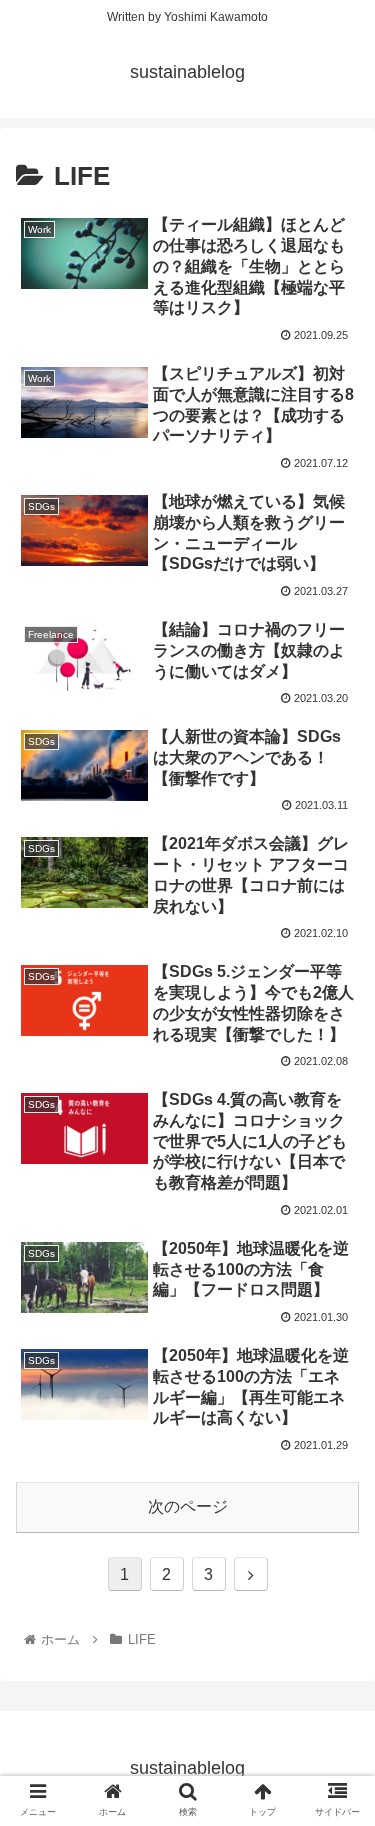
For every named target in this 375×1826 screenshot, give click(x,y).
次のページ (188, 1506)
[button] (335, 1660)
